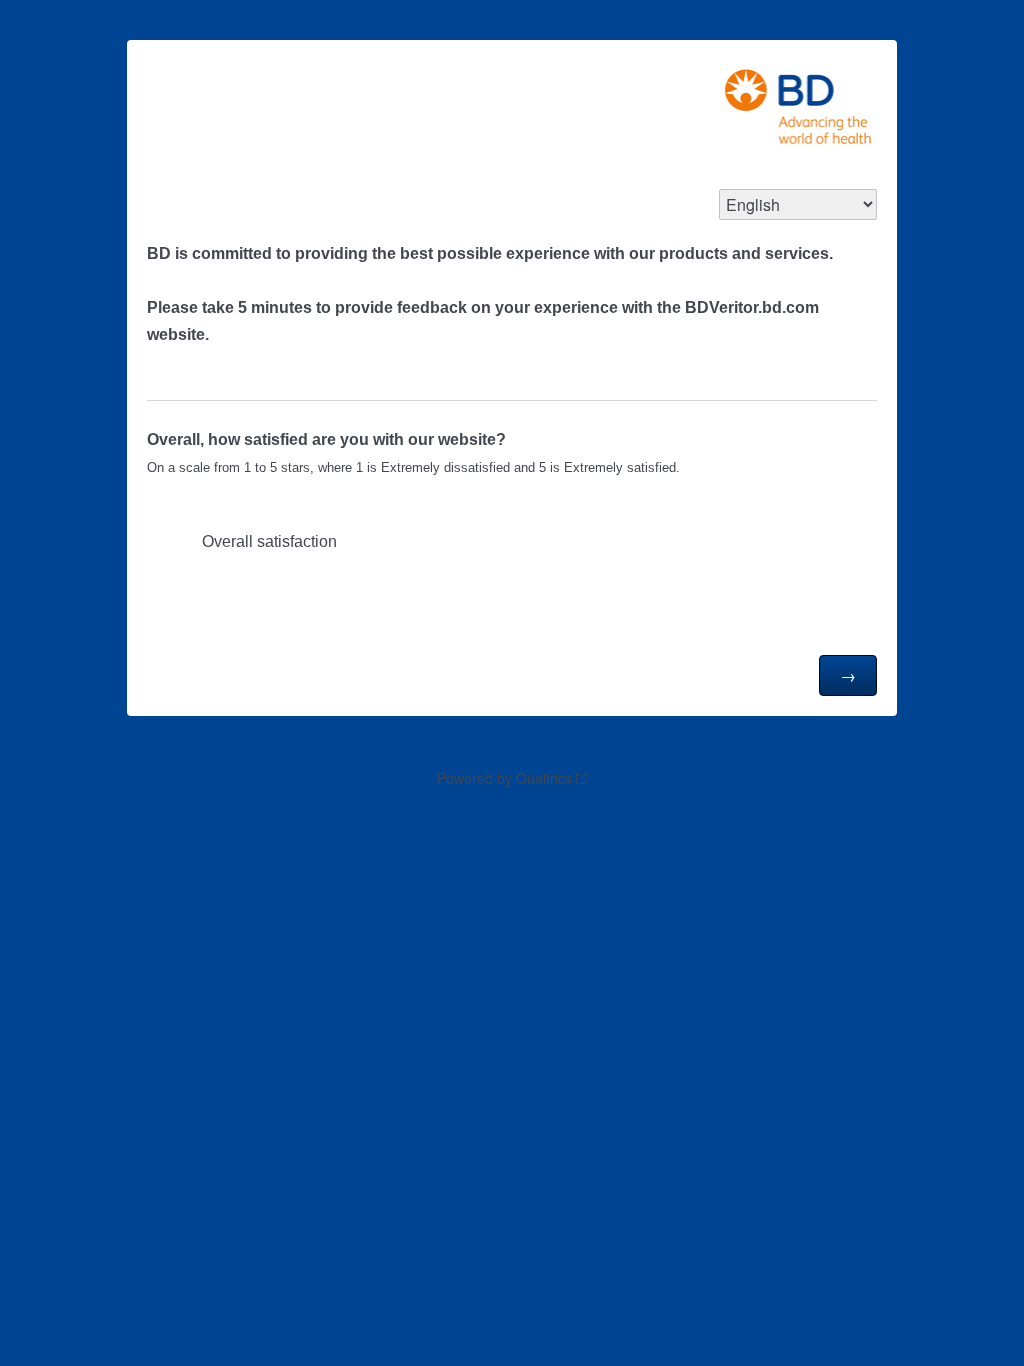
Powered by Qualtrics (504, 778)
